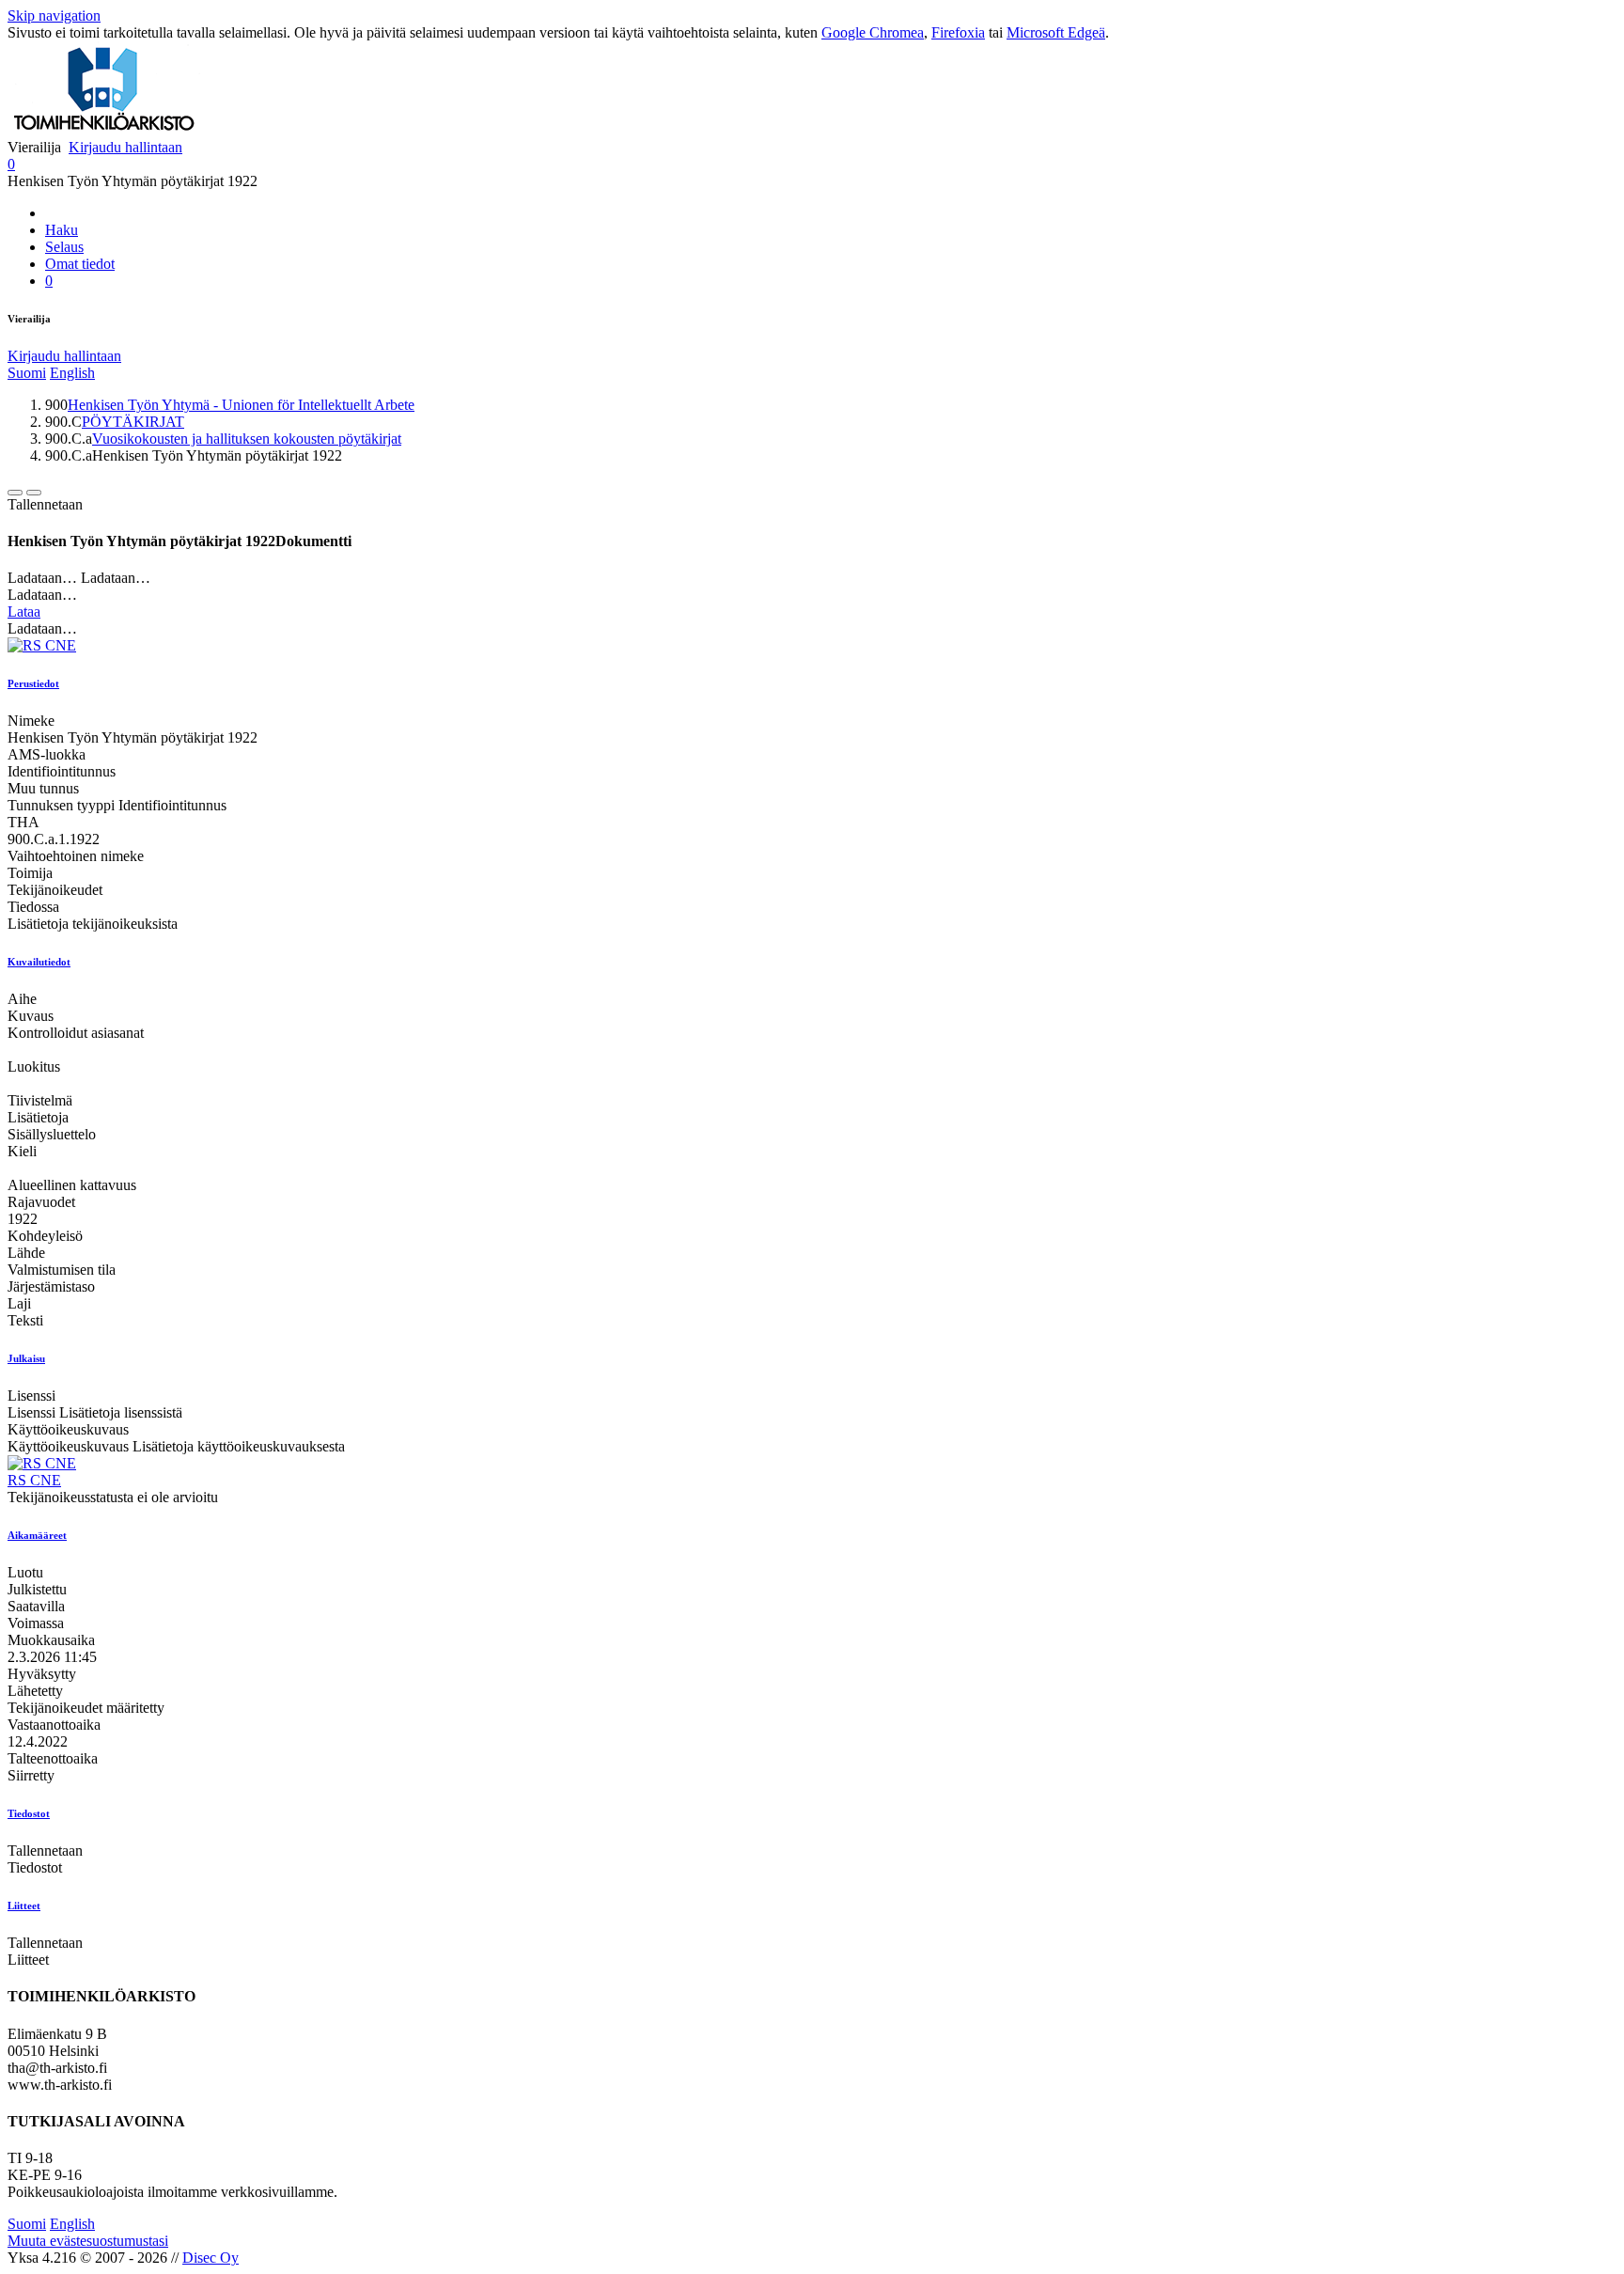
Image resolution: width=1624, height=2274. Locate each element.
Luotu (25, 1572)
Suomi (27, 373)
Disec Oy (211, 2258)
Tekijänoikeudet (55, 890)
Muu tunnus (43, 788)
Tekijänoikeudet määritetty (86, 1708)
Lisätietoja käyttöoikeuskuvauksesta (239, 1446)
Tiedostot (29, 1813)
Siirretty (31, 1775)
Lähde (26, 1253)
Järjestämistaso (51, 1286)
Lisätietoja (38, 1117)
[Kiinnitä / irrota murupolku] (34, 493)
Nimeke (31, 721)
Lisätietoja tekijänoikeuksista (93, 924)
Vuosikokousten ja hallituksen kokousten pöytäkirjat (247, 439)
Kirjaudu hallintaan (125, 147)
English (72, 373)
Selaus (64, 247)
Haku (62, 230)
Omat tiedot (80, 264)
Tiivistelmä (40, 1100)
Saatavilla (36, 1606)
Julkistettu (37, 1589)
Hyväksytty (42, 1674)
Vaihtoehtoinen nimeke (76, 856)
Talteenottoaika (53, 1758)
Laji (19, 1303)
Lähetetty (35, 1691)
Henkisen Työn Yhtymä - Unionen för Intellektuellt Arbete (241, 405)
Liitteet (24, 1905)
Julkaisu (26, 1358)
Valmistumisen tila (62, 1270)
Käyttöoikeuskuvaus (68, 1429)
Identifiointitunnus (62, 771)
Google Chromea (873, 32)
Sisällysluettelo (52, 1134)
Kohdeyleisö (45, 1236)
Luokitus (34, 1066)
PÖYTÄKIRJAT (133, 422)
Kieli (22, 1151)
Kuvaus (31, 1016)
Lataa (24, 612)
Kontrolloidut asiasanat (76, 1033)
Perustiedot (33, 683)
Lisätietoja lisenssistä (121, 1412)
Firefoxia (958, 32)
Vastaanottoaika (54, 1725)
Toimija (30, 873)
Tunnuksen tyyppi (61, 805)
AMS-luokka (47, 754)
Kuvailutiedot (39, 962)
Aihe (22, 999)
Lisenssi (31, 1396)
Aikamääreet (37, 1535)
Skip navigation (54, 16)
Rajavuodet (41, 1202)
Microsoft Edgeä (1056, 32)
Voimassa (36, 1623)
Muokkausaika (51, 1640)
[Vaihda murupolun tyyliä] (15, 493)
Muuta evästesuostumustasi (88, 2241)
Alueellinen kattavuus (72, 1185)
